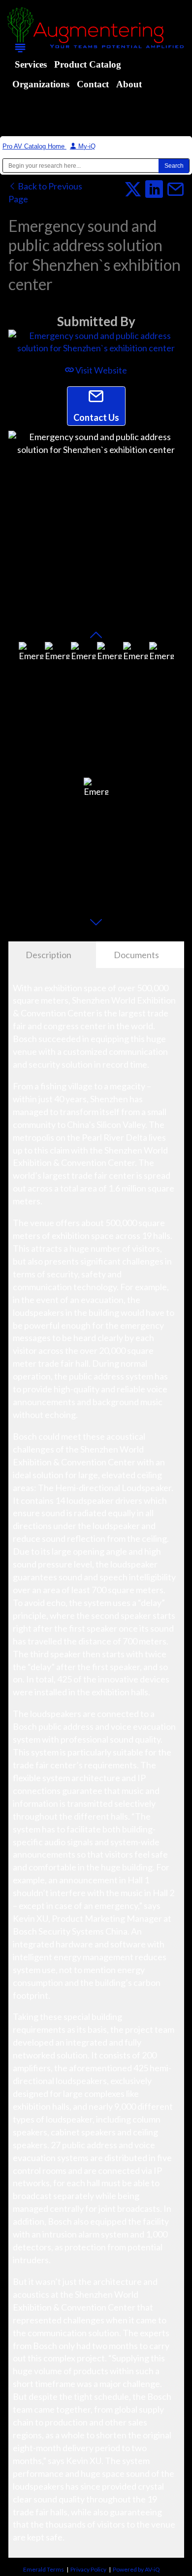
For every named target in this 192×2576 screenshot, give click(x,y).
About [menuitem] (129, 84)
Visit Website (100, 370)
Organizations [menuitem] (41, 84)
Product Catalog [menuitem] (88, 64)
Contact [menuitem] (93, 84)
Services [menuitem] (31, 64)
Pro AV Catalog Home (34, 146)
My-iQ (86, 146)
